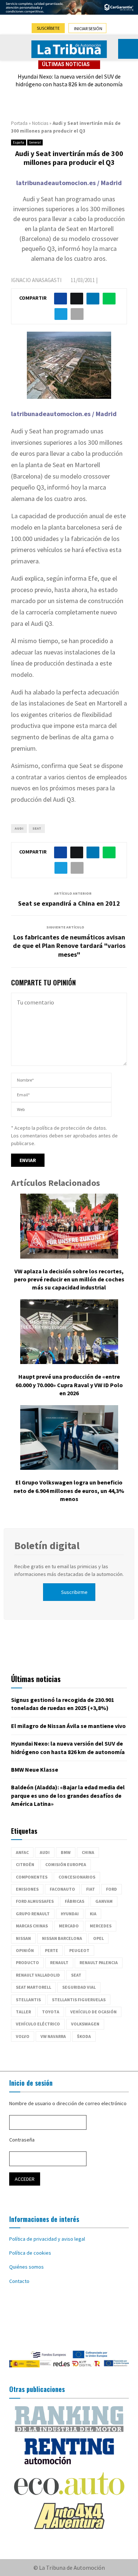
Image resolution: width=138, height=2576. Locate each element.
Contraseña (22, 2140)
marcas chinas (32, 1926)
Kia (93, 1914)
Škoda (84, 2036)
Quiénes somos (26, 2267)
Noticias (40, 123)
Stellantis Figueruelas (79, 2000)
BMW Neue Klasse (35, 1769)
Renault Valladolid (38, 1975)
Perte (52, 1950)
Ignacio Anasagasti (36, 280)
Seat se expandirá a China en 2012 (69, 903)
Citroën (25, 1864)
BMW (66, 1852)
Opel (98, 1938)
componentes (32, 1877)
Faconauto (62, 1889)
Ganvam (104, 1901)
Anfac (22, 1852)
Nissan (23, 1938)
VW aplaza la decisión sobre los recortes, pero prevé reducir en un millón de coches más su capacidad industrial (69, 1279)
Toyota (51, 2012)
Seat (37, 828)
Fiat (91, 1889)
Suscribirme (74, 1592)
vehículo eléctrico (38, 2024)
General (35, 142)
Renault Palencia (99, 1962)
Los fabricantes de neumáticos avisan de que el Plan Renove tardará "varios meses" (69, 946)
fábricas (75, 1901)
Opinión (25, 1950)
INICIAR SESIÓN (88, 28)
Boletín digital (47, 1545)
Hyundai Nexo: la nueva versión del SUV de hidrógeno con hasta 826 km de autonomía (69, 80)
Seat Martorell (33, 1987)
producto (27, 1962)
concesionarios (77, 1877)
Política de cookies (30, 2253)
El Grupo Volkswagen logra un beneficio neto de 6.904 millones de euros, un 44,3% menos (69, 1491)
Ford (112, 1889)
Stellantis (28, 2000)
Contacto (19, 2281)
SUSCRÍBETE (48, 28)
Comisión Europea (66, 1864)
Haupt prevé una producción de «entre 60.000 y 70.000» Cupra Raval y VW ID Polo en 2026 (69, 1385)
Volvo (23, 2036)
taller (23, 2012)
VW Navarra (53, 2036)
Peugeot (79, 1950)
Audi (19, 828)
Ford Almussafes (35, 1901)
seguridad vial (79, 1987)
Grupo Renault (33, 1914)
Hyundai (70, 1914)
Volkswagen (85, 2024)
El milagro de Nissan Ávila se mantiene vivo (68, 1726)
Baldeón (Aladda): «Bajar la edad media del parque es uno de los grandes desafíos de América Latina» (68, 1795)
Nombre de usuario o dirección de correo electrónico (68, 2103)
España (19, 142)
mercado (69, 1926)
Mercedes (101, 1926)
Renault (59, 1962)
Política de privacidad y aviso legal (47, 2239)
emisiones (27, 1889)
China (88, 1852)
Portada (19, 123)
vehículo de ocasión (93, 2012)
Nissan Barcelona (62, 1938)
